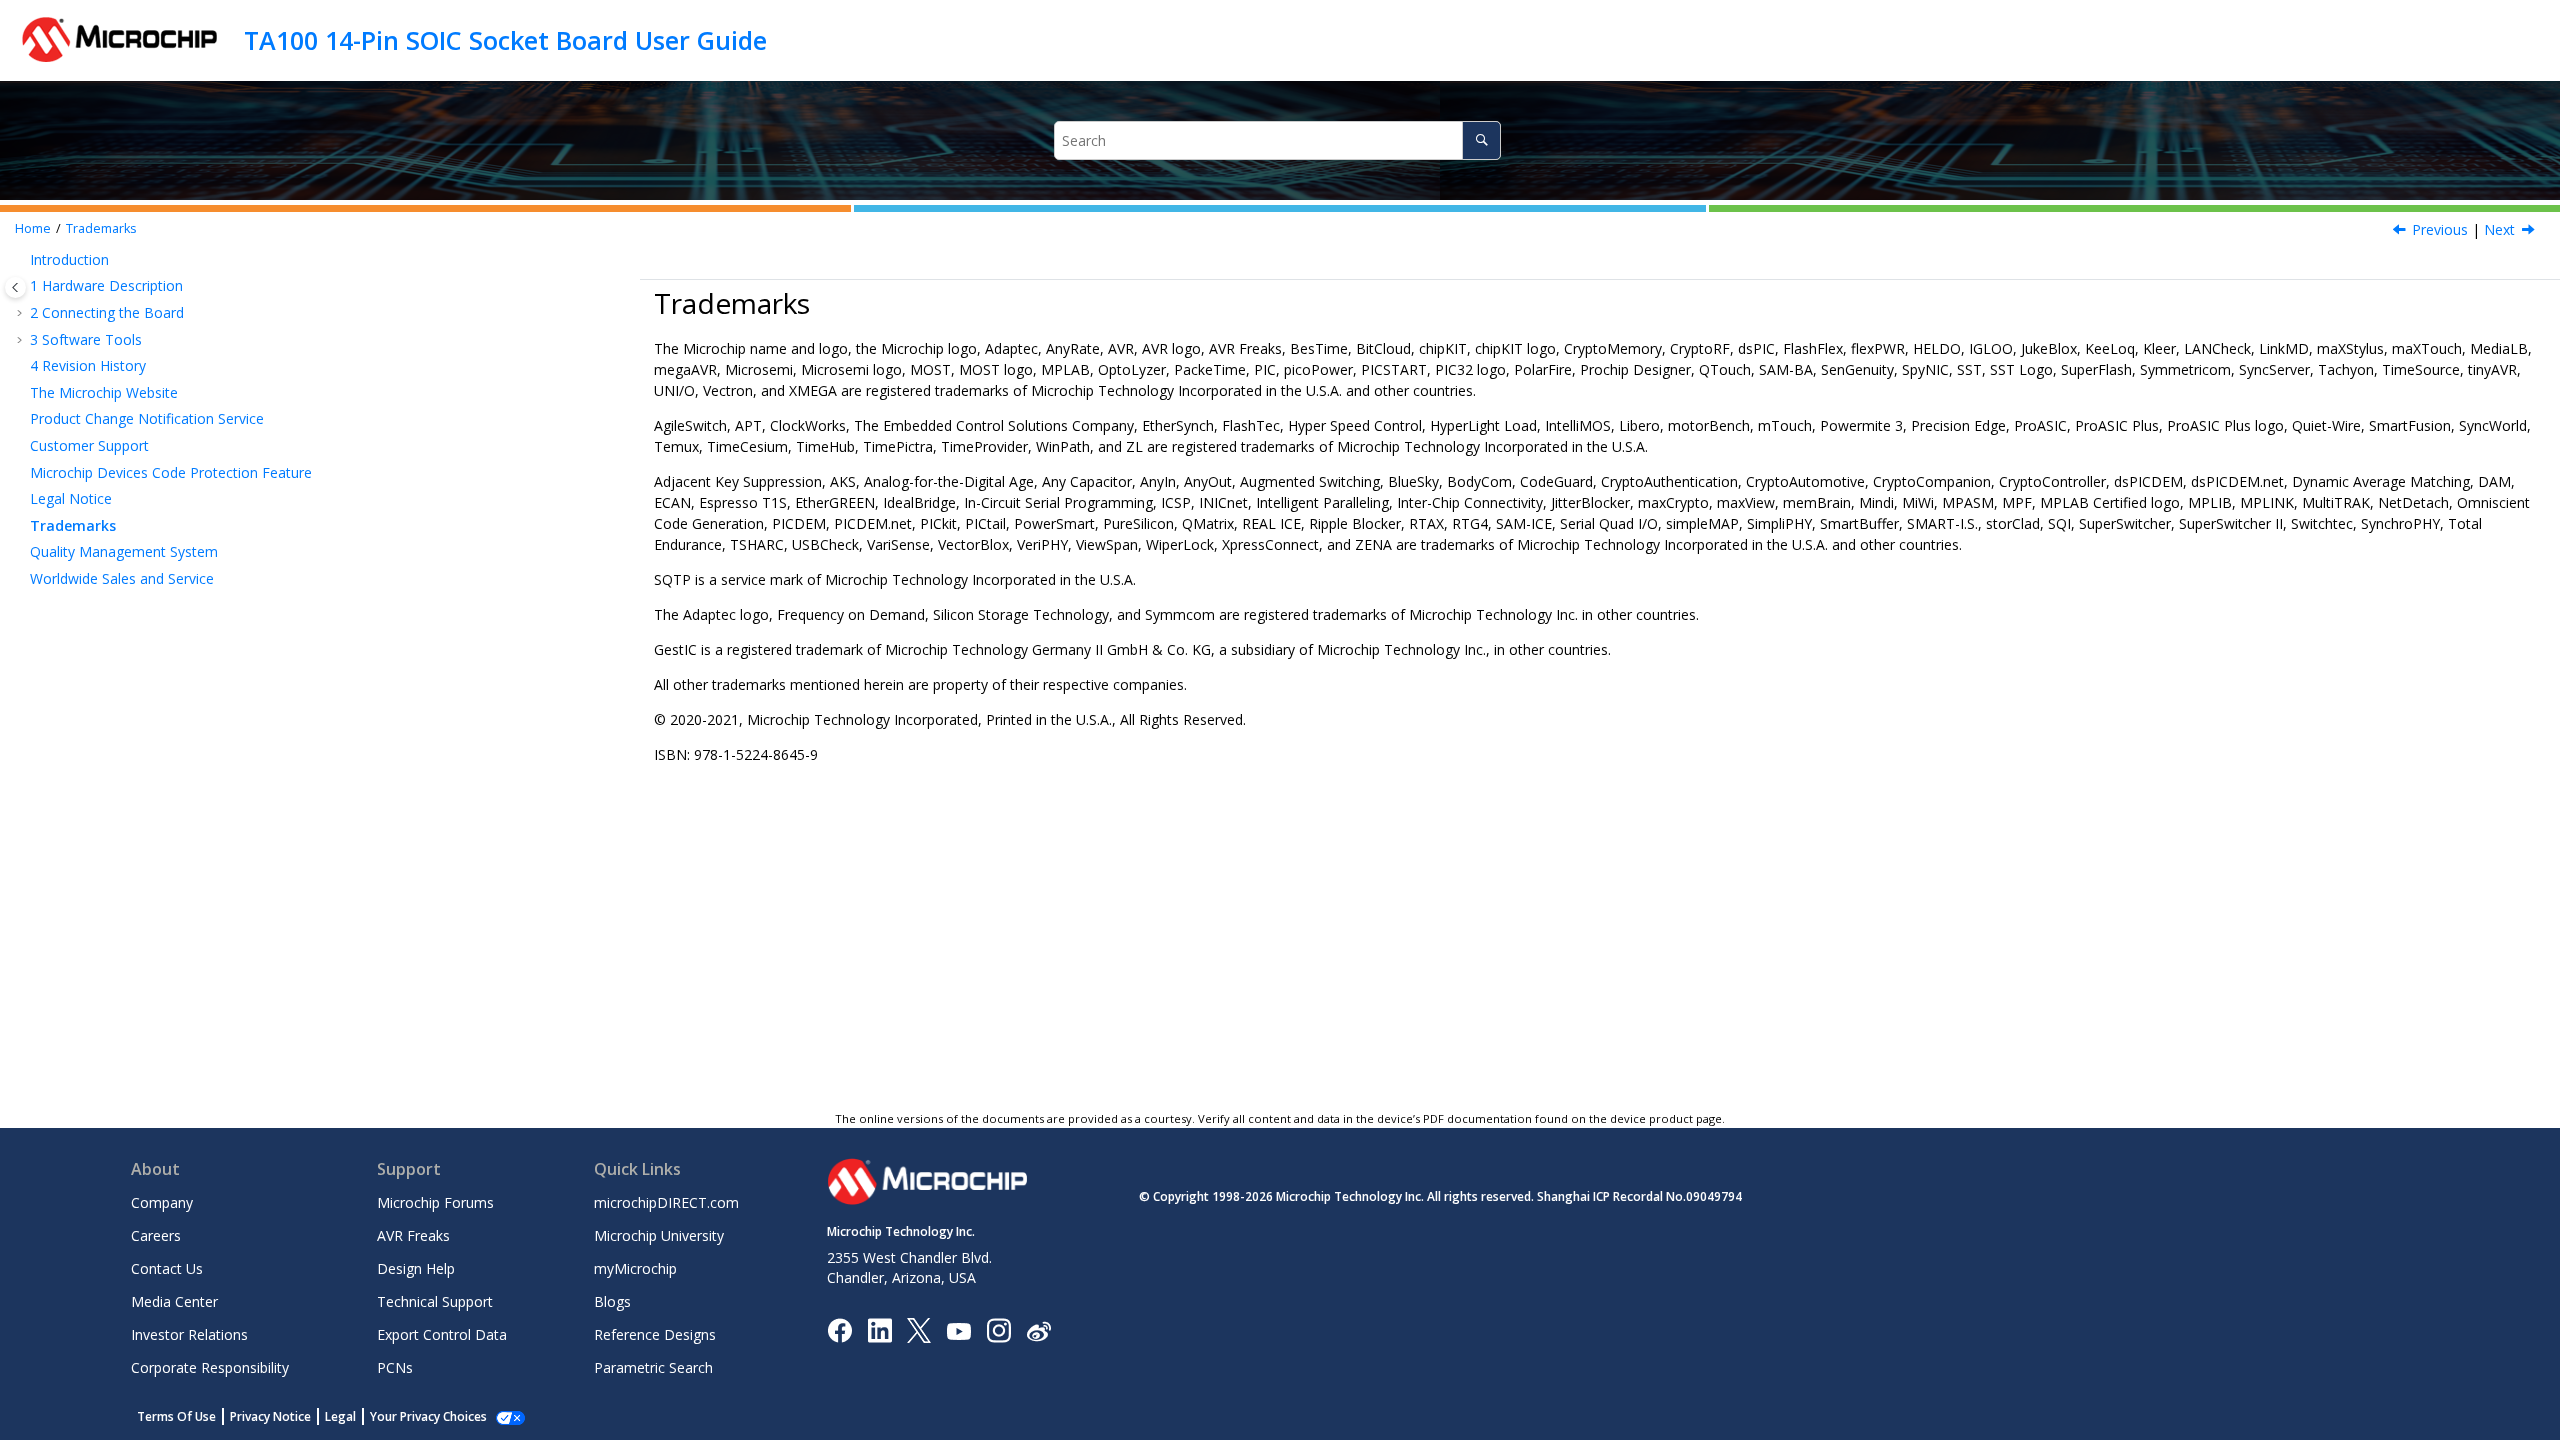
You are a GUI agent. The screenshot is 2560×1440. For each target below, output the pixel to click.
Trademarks (101, 228)
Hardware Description (106, 285)
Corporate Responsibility (210, 1367)
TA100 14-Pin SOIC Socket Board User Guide (505, 40)
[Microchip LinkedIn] (879, 1329)
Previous (2440, 229)
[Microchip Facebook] (839, 1329)
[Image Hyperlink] (958, 1330)
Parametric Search (653, 1367)
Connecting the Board (107, 312)
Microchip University (659, 1235)
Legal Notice (71, 498)
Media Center (174, 1301)
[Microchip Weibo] (1038, 1330)
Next (2499, 229)
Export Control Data (442, 1334)
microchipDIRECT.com (666, 1202)
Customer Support (89, 445)
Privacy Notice (270, 1416)
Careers (156, 1235)
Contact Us (167, 1268)
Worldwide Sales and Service (122, 578)
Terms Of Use (176, 1416)
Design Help (416, 1268)
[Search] (1481, 140)
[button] (22, 260)
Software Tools (86, 339)
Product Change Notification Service (147, 418)
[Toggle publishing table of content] (15, 287)
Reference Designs (655, 1334)
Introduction (69, 259)
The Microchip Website (104, 392)
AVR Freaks (413, 1235)
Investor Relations (189, 1334)
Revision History (88, 365)
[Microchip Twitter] (919, 1329)
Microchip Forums (435, 1202)
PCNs (395, 1367)
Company (162, 1202)
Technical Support (435, 1301)
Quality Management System (124, 551)
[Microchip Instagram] (998, 1329)
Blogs (612, 1301)
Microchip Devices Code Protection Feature (171, 472)
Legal (340, 1416)
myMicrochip (635, 1268)
